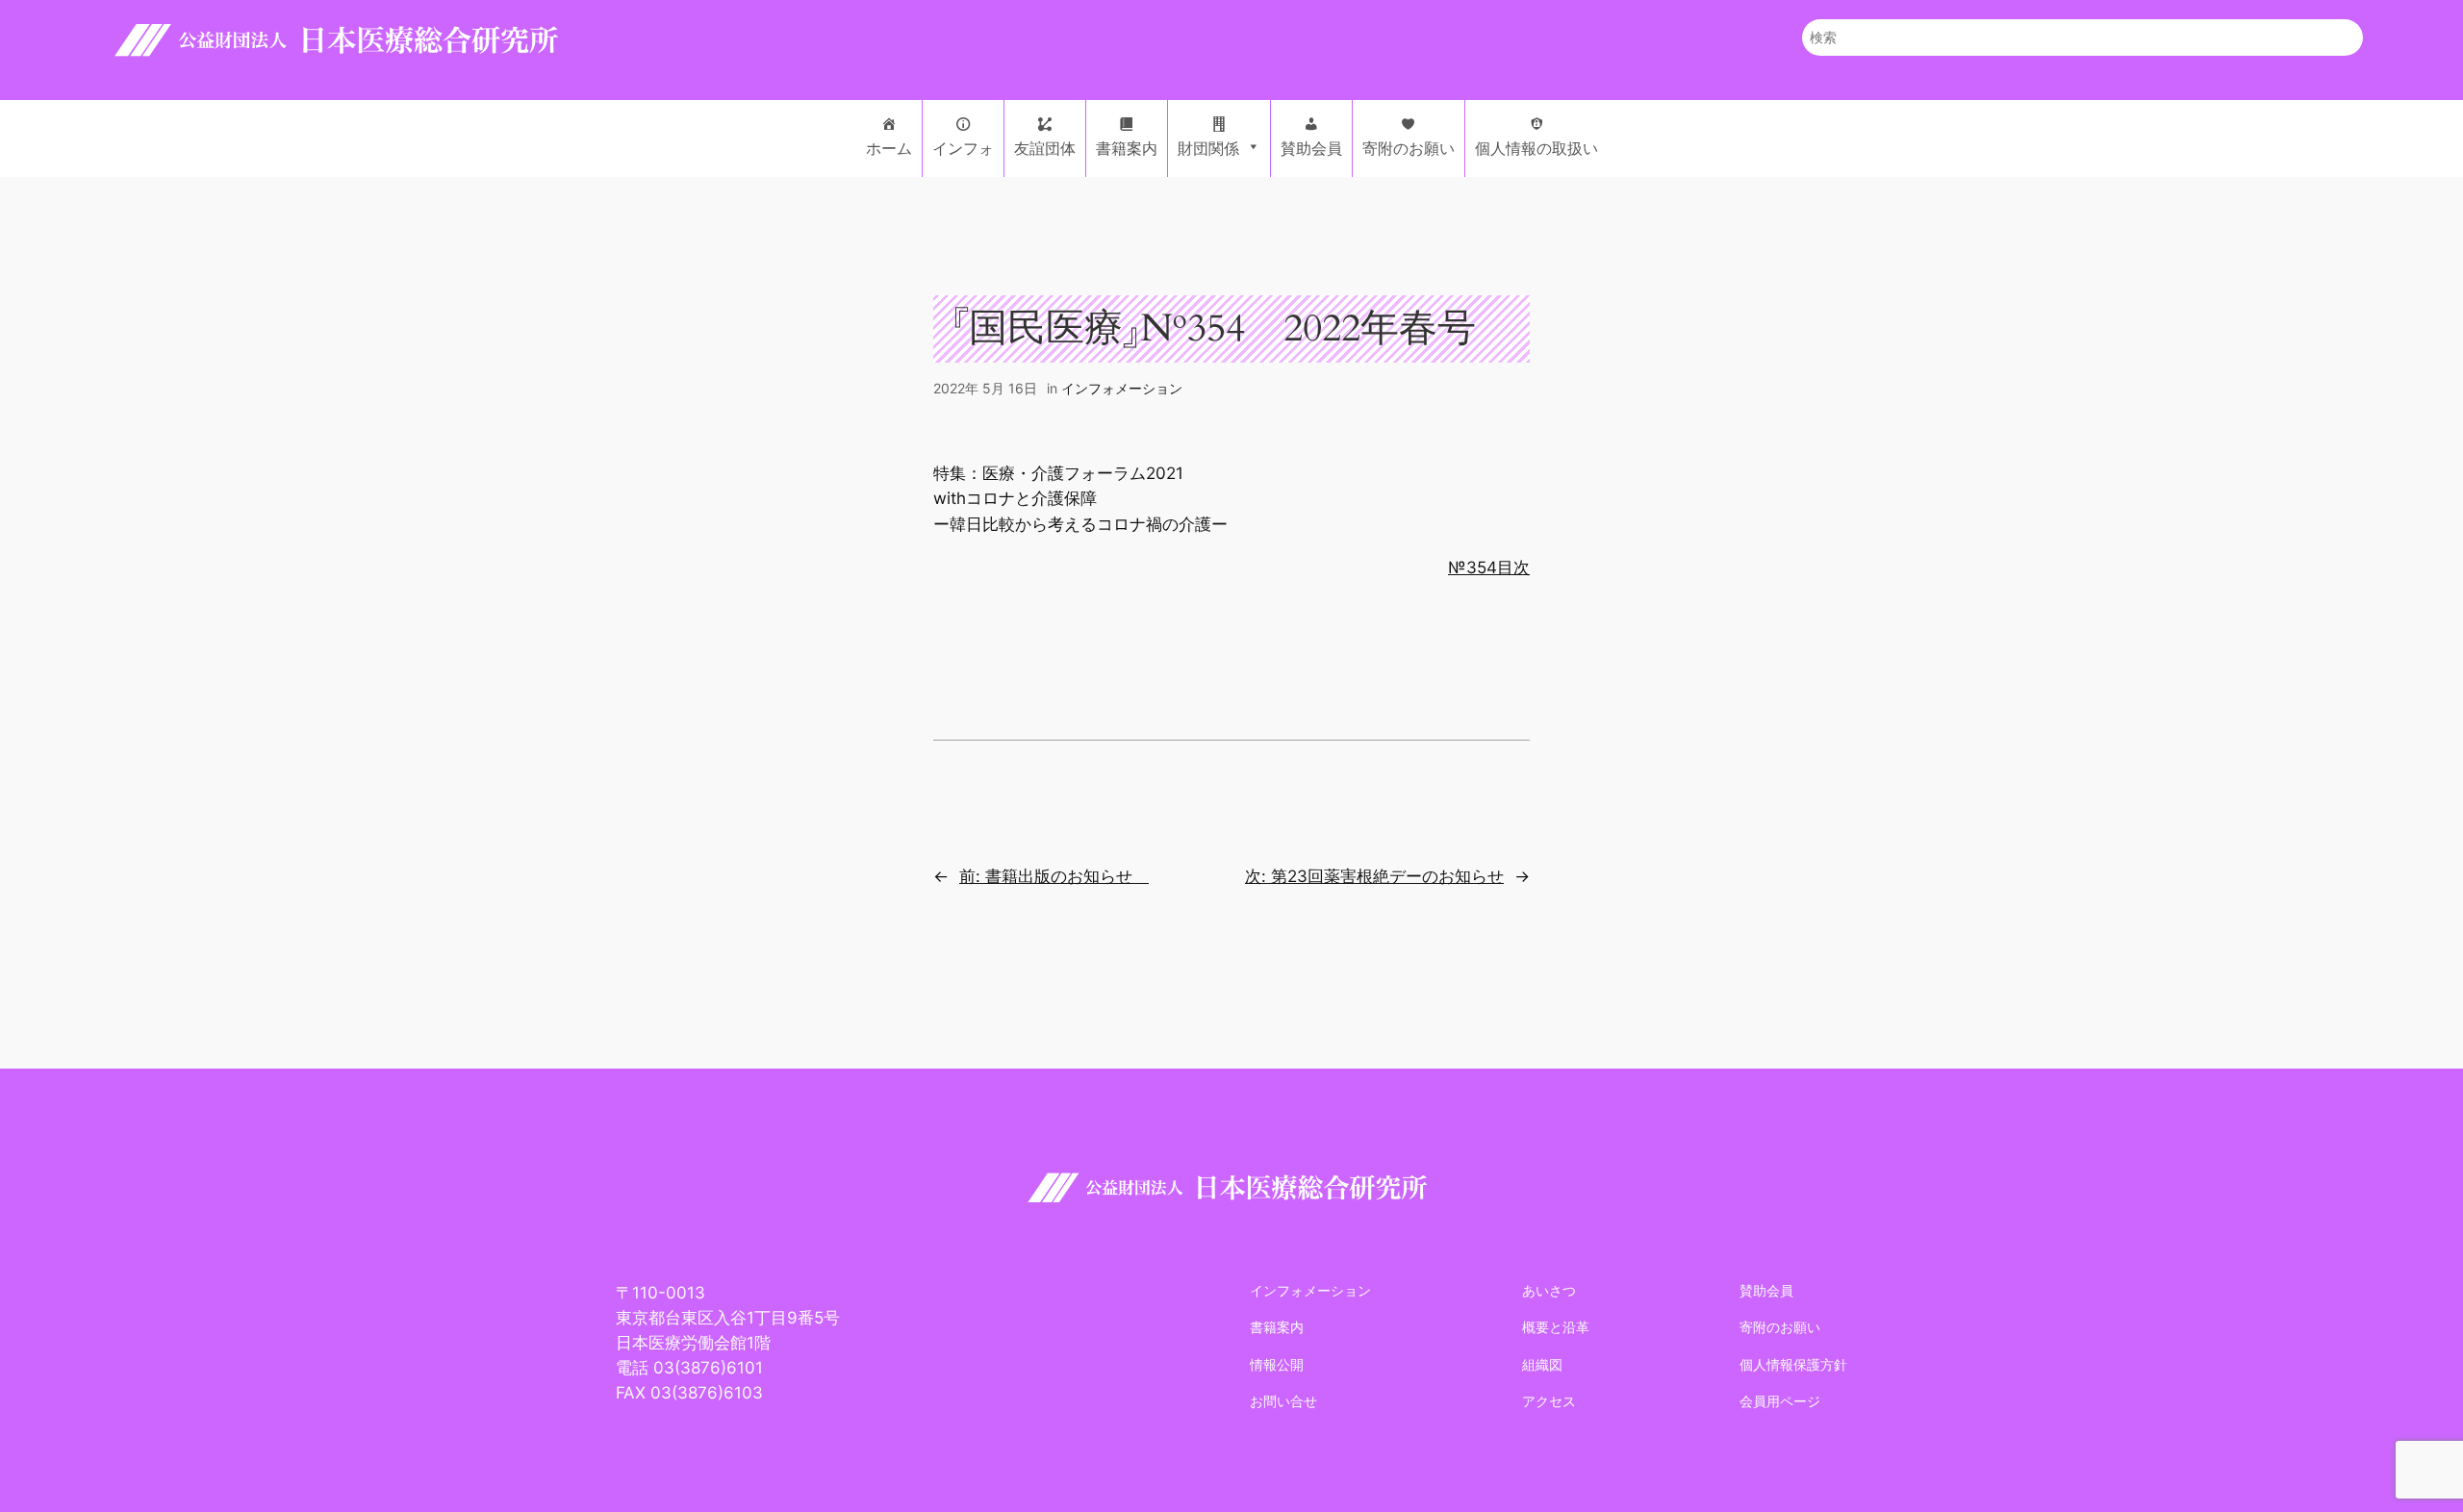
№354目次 (1489, 567)
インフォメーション (1122, 388)
